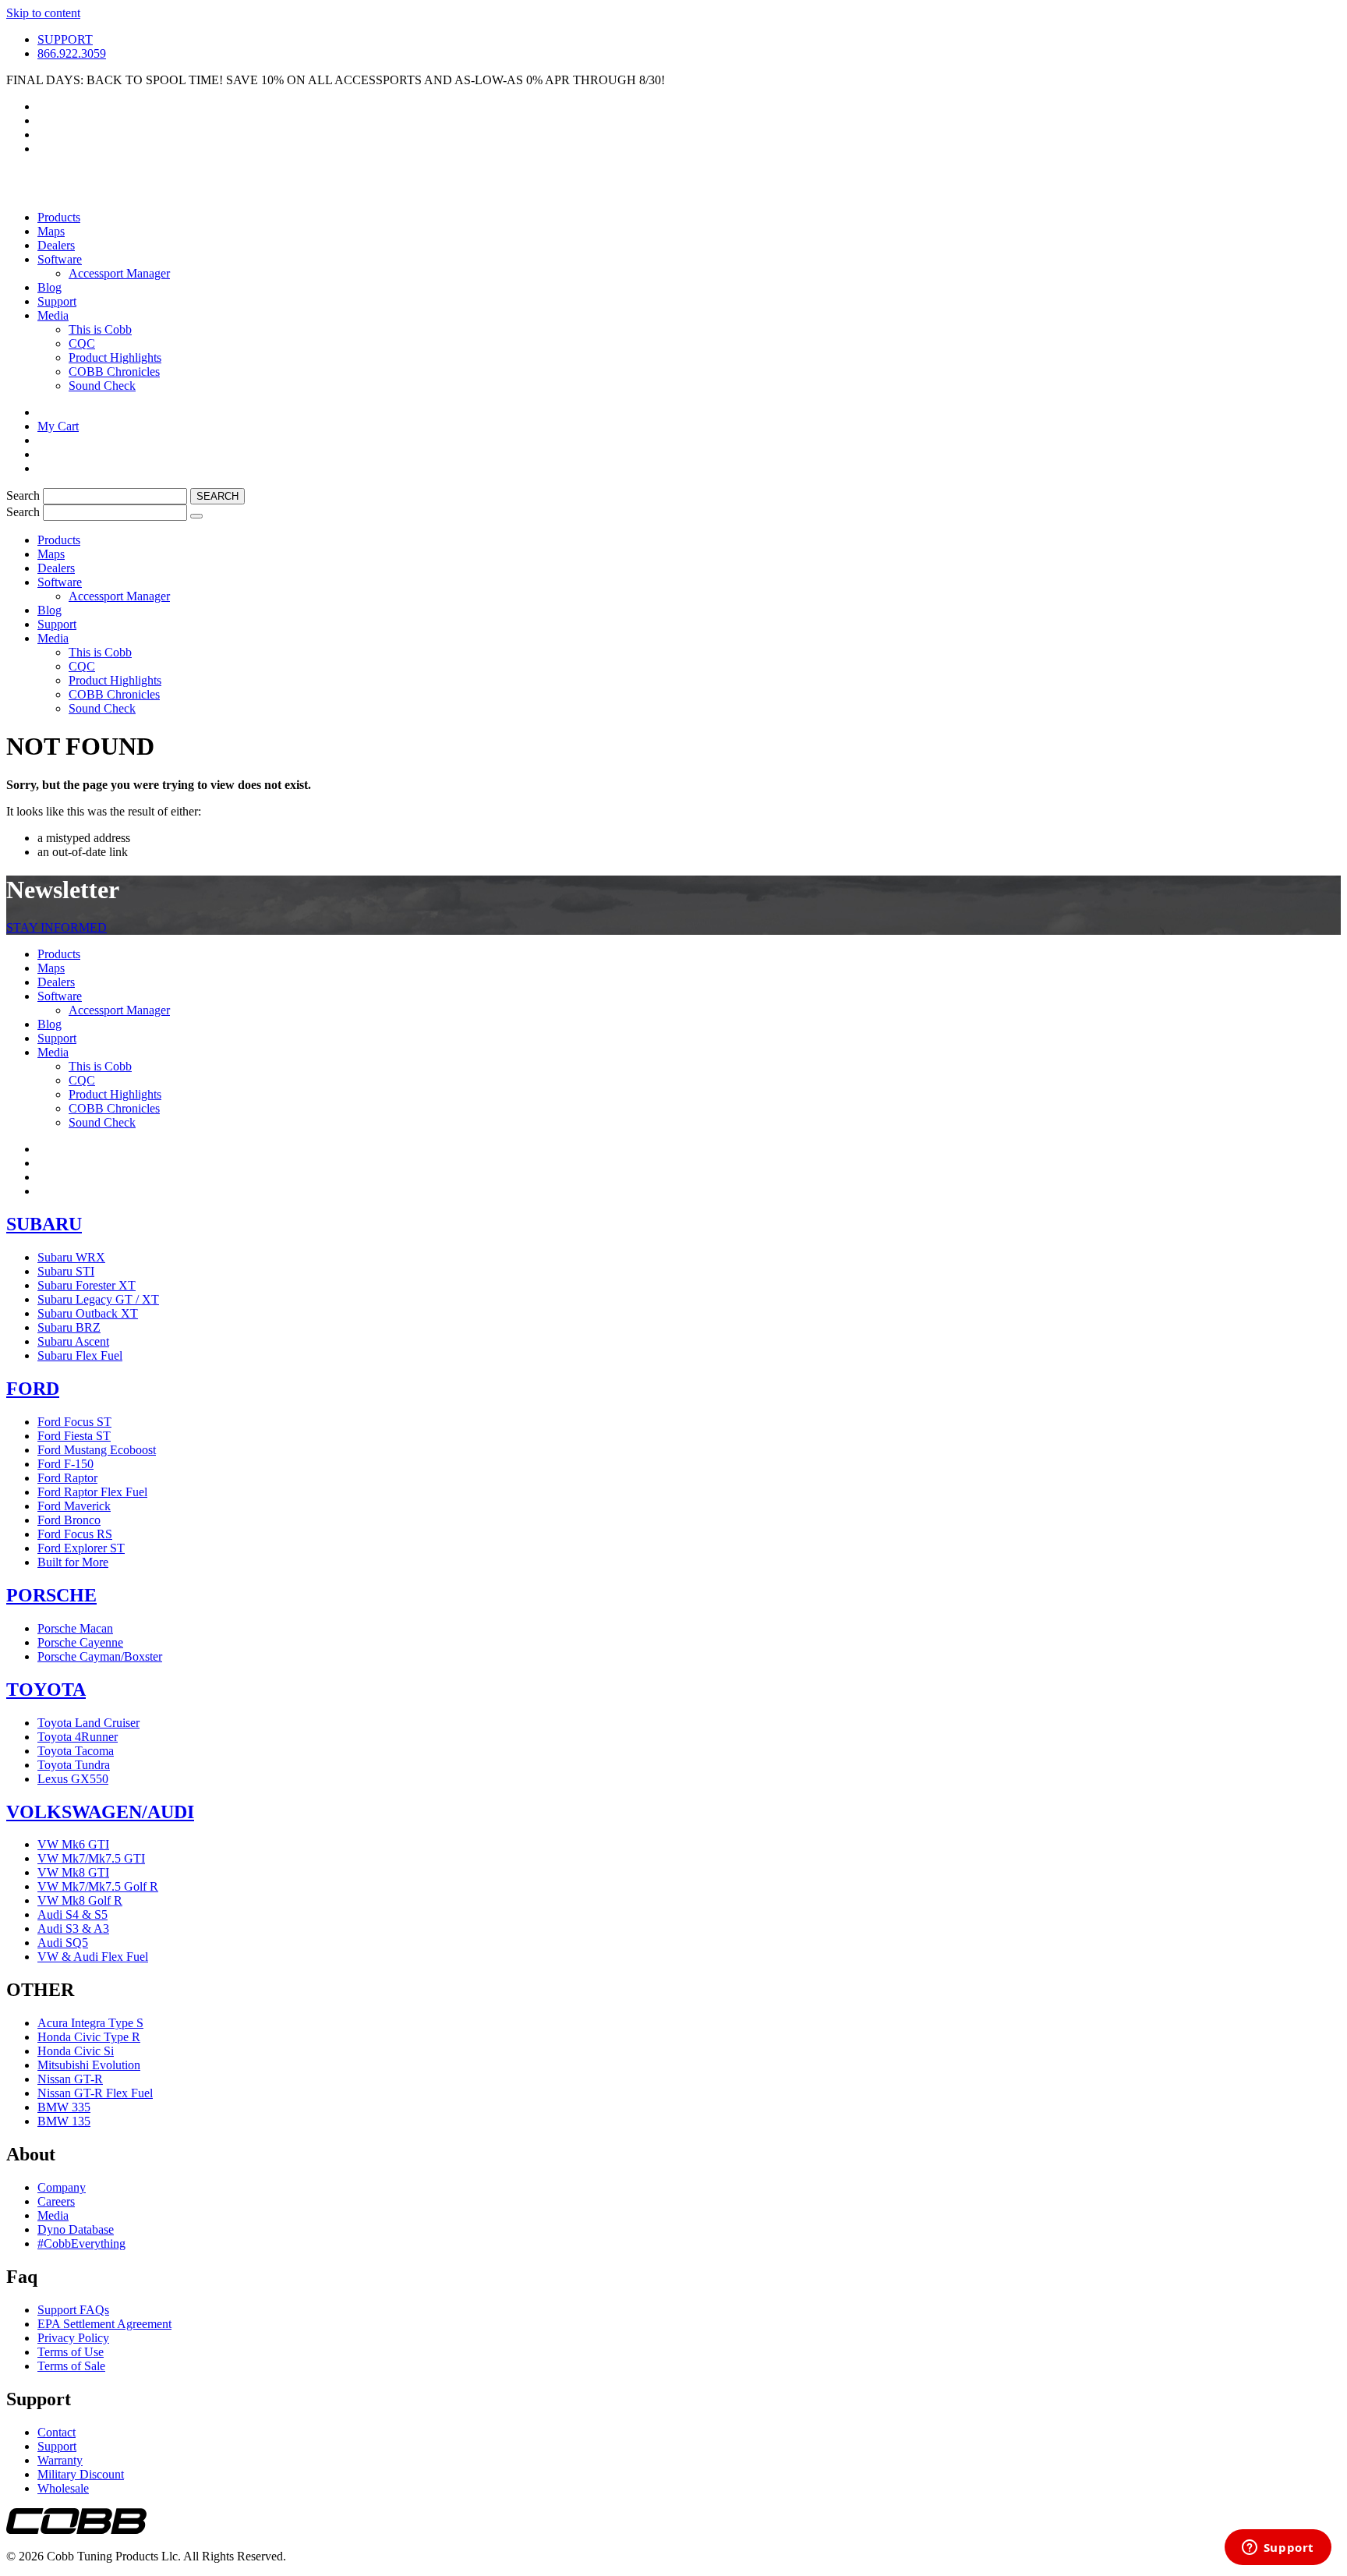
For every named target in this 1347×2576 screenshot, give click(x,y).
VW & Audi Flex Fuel (93, 1957)
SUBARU (44, 1224)
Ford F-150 (65, 1464)
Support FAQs (73, 2310)
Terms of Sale (71, 2366)
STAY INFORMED (57, 927)
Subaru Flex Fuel (80, 1355)
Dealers (56, 245)
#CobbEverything (81, 2243)
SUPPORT (65, 39)
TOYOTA (46, 1690)
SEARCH (217, 496)
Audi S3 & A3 (73, 1928)
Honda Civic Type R (89, 2037)
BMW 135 (64, 2121)
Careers (56, 2201)
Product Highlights (115, 357)
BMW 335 (64, 2107)
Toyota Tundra (74, 1765)
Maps (51, 231)
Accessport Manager (119, 273)
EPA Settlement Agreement (104, 2324)
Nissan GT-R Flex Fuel (95, 2093)
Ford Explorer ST (81, 1548)
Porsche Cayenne (80, 1642)
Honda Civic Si (76, 2051)
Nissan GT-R (70, 2079)
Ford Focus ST (74, 1422)
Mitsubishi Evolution (89, 2065)
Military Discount (81, 2474)
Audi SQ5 (63, 1943)
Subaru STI (66, 1271)
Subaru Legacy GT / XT (98, 1299)
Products (59, 217)
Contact (57, 2432)
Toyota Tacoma (76, 1751)
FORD (33, 1389)
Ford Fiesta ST (74, 1436)
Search (25, 495)
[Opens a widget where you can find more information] (1278, 2549)
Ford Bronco (69, 1520)
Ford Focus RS (75, 1534)
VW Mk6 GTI (73, 1844)
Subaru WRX (71, 1257)
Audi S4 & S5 (72, 1914)
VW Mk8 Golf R (80, 1900)
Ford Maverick (74, 1506)
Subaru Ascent (73, 1341)
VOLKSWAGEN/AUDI (100, 1812)
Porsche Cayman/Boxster (100, 1656)
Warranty (60, 2460)
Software (60, 259)
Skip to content (43, 13)
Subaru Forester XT (87, 1285)
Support (57, 301)
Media (53, 315)
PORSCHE (51, 1595)
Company (62, 2187)
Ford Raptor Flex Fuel (92, 1492)
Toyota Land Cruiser (88, 1723)
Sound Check (102, 386)
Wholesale (63, 2488)
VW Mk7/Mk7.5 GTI (91, 1858)
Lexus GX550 (73, 1779)
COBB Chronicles (114, 372)
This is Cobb (100, 329)
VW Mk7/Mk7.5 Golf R (98, 1886)
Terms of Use (71, 2352)
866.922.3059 (72, 53)
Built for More (73, 1562)
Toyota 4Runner (78, 1737)
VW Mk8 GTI (73, 1872)
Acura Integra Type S (90, 2023)
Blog (49, 287)
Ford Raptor (67, 1478)
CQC (82, 343)
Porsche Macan (75, 1628)
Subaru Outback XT (88, 1313)
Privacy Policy (73, 2338)
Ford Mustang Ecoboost (97, 1450)
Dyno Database (76, 2229)
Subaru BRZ (69, 1327)
